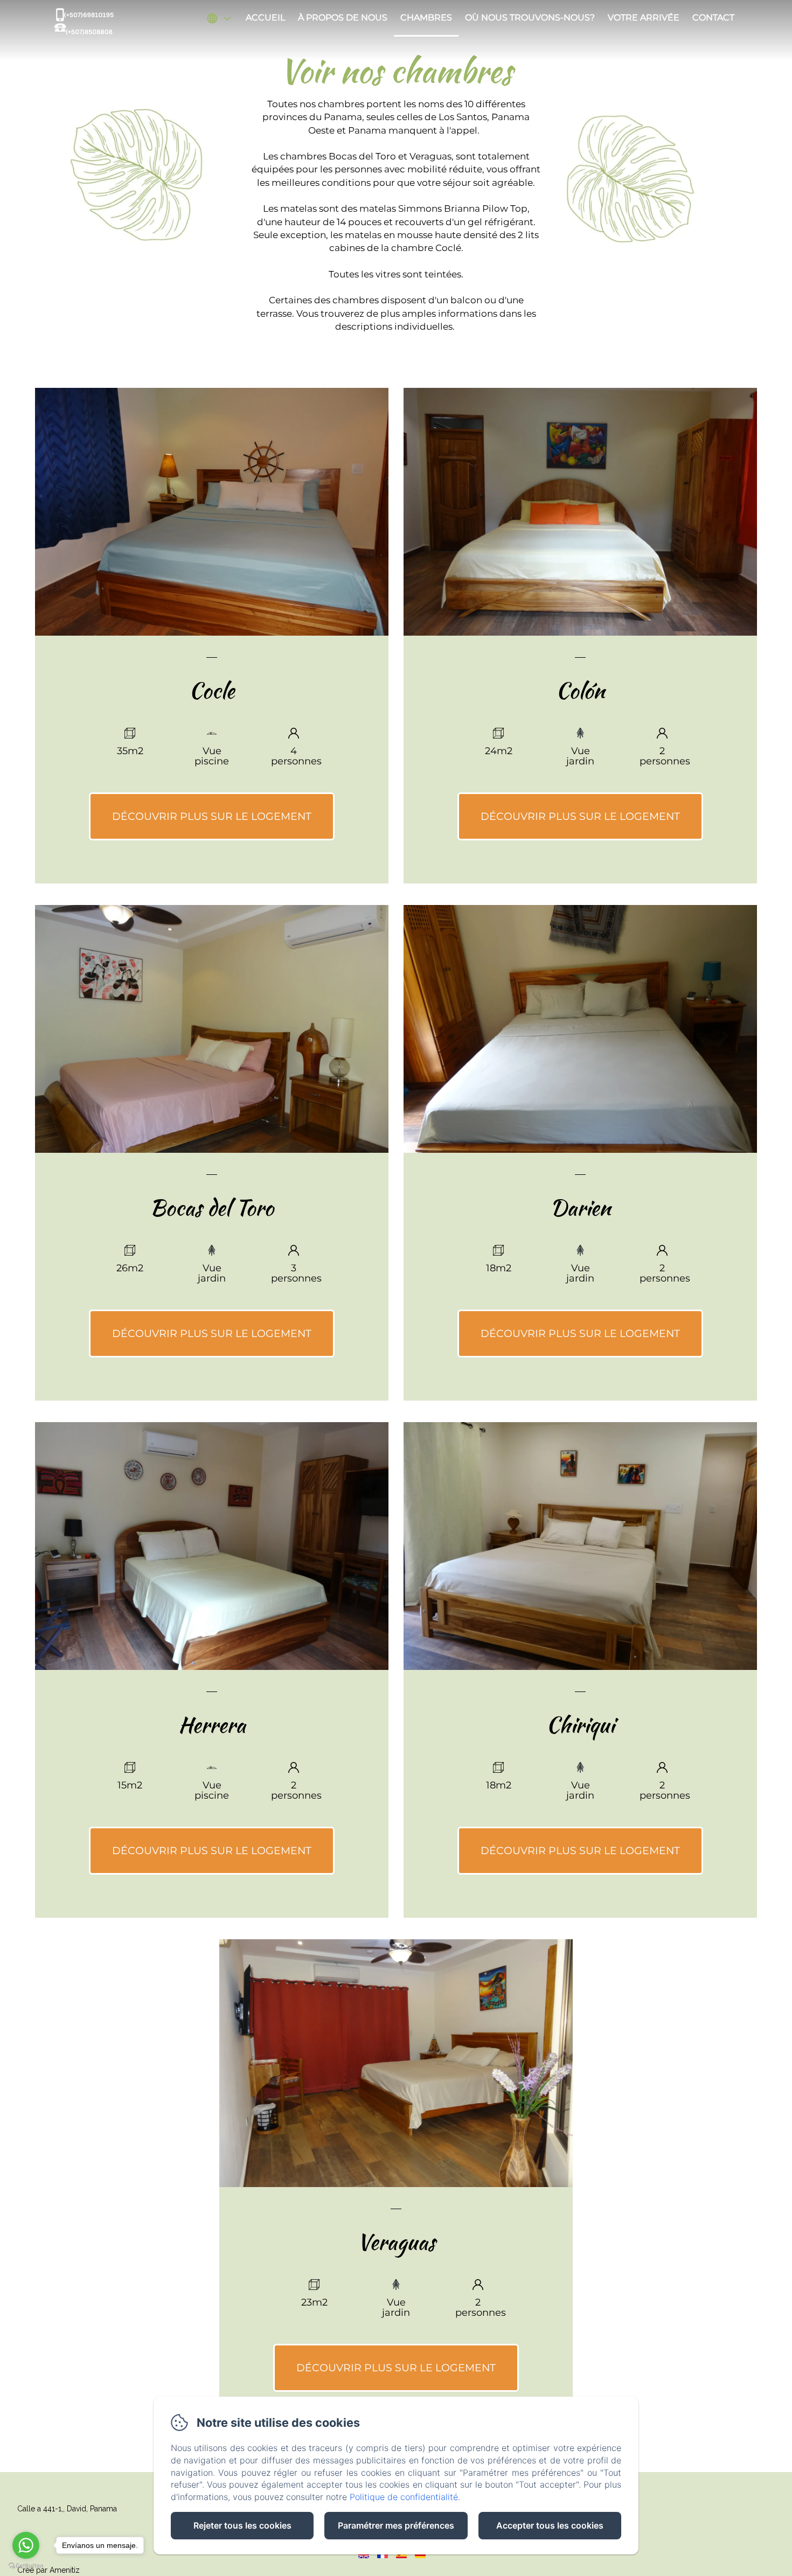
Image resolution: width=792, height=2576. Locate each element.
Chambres (426, 18)
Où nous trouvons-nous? (530, 18)
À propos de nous (343, 18)
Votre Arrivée (644, 18)
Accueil (265, 18)
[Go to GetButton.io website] (26, 2565)
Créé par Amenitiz (48, 2570)
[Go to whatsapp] (26, 2545)
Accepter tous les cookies (550, 2525)
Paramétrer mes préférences (396, 2525)
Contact (713, 18)
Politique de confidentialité (404, 2497)
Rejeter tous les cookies (242, 2525)
